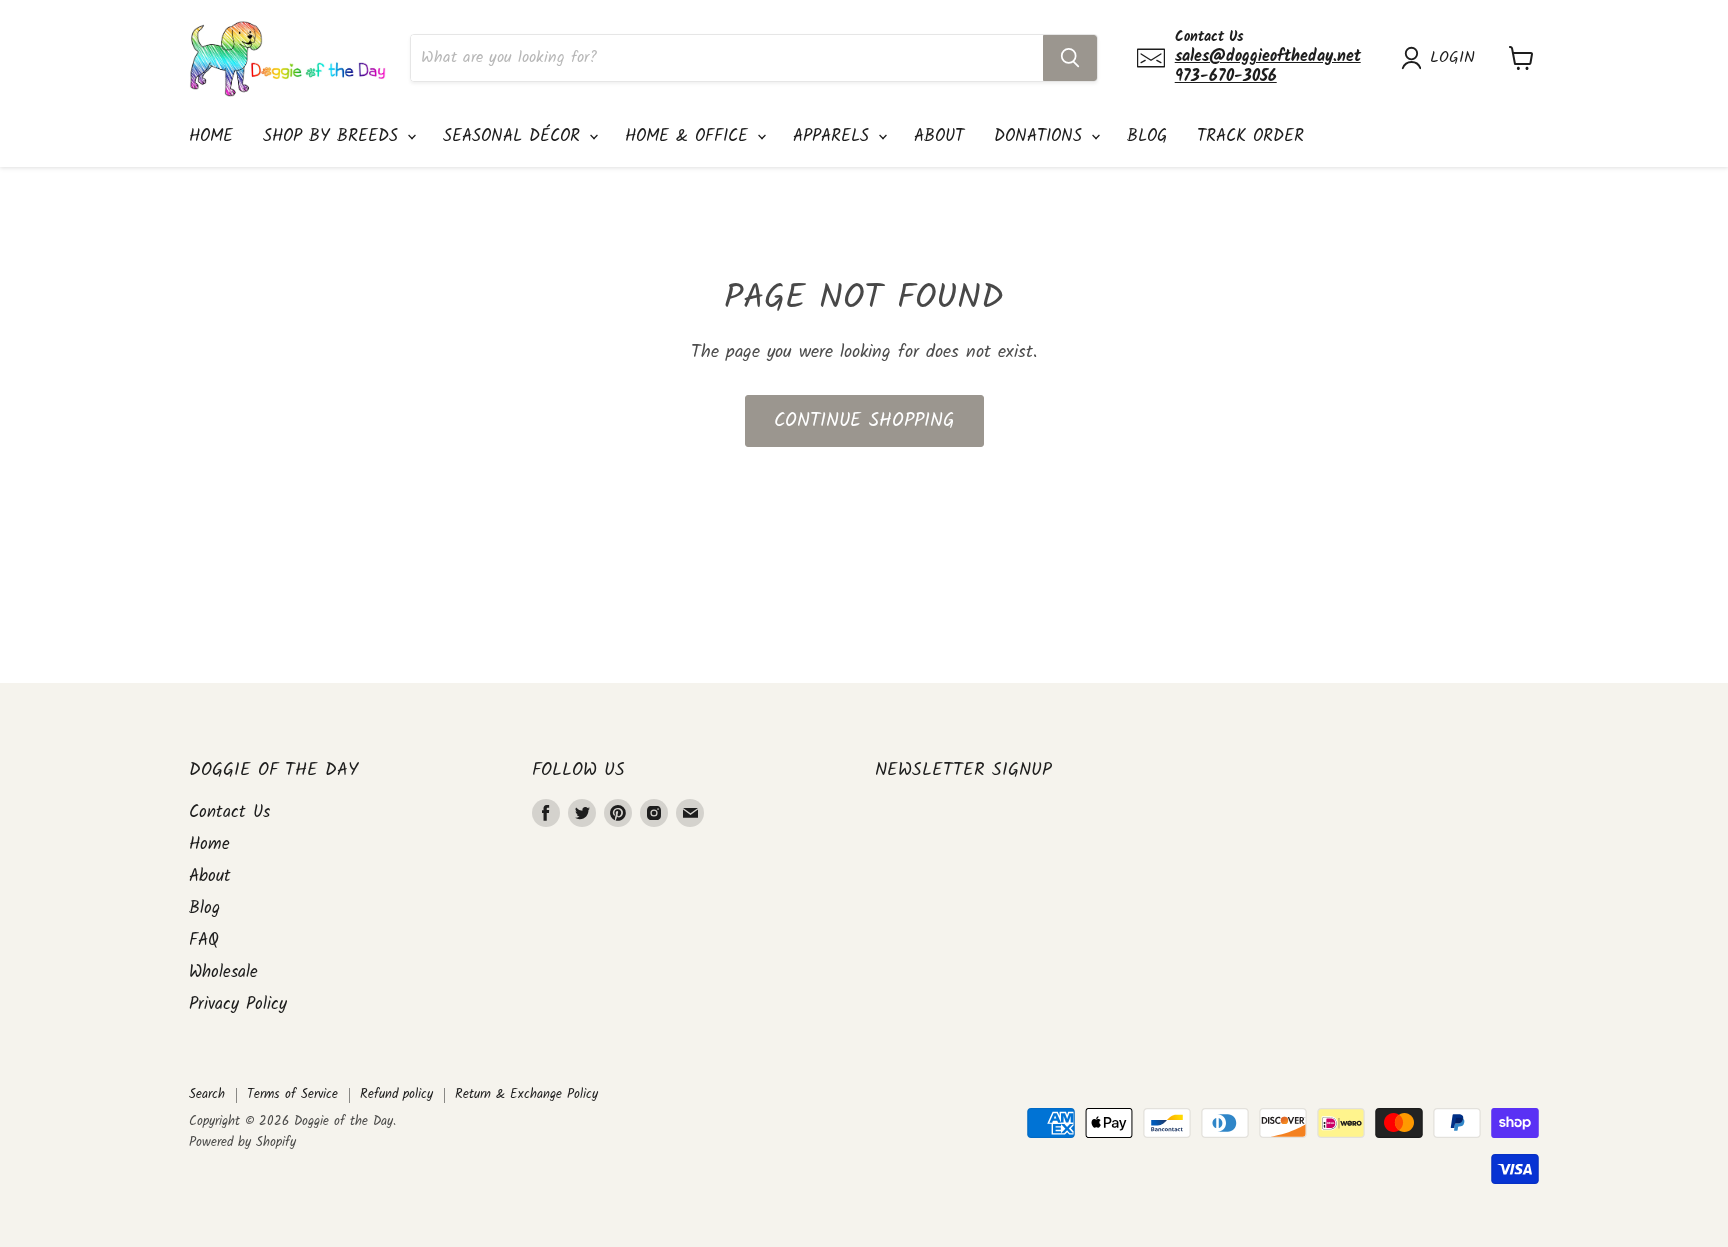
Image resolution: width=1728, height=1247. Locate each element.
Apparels (834, 136)
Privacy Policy (238, 1004)
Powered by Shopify (242, 1142)
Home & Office (690, 136)
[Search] (1070, 58)
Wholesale (223, 972)
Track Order (1250, 136)
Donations (1041, 136)
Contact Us (229, 812)
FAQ (204, 940)
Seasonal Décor (515, 136)
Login (1452, 58)
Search (207, 1094)
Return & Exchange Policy (526, 1094)
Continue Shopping (864, 421)
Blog (1147, 136)
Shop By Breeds (334, 136)
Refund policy (396, 1094)
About (939, 136)
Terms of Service (292, 1094)
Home (211, 136)
